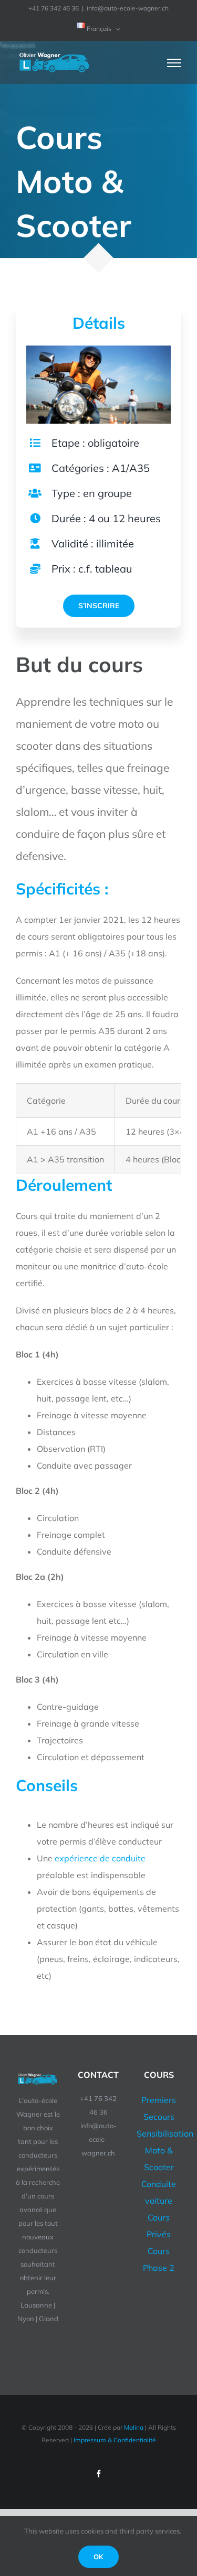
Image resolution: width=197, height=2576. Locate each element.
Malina (134, 2427)
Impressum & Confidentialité (115, 2440)
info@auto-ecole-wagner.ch (128, 8)
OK (98, 2557)
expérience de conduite (100, 1858)
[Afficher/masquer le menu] (174, 63)
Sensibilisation (165, 2133)
